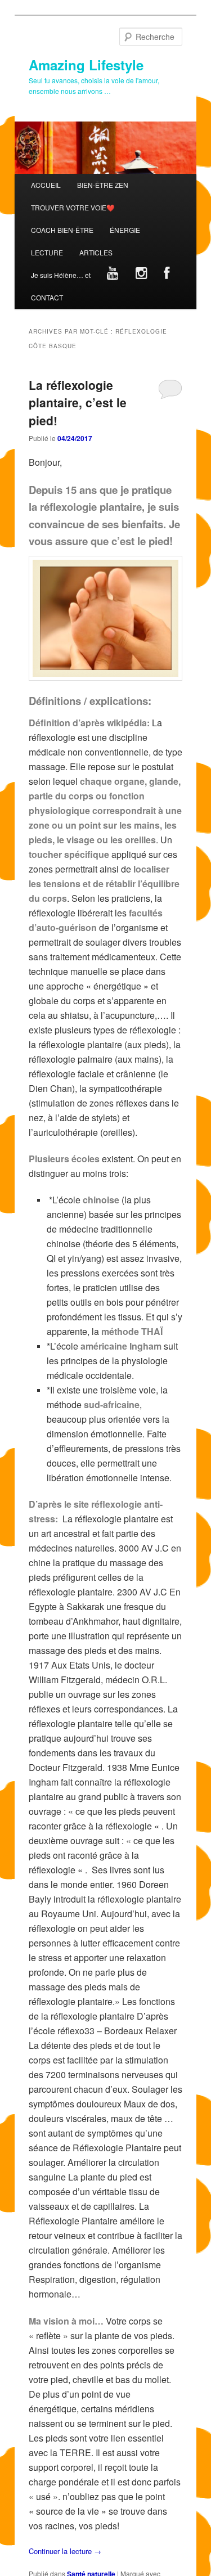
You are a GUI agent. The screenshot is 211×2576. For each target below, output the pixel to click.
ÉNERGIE (125, 230)
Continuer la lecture (65, 2551)
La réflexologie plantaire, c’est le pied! (78, 403)
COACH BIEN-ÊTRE (62, 230)
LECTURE (47, 252)
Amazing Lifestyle (86, 65)
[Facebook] (166, 275)
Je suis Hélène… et (61, 275)
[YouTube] (113, 275)
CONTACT (47, 297)
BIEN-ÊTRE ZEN (103, 185)
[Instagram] (141, 275)
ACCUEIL (46, 185)
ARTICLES (96, 252)
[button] (106, 618)
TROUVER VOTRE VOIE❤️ (73, 207)
